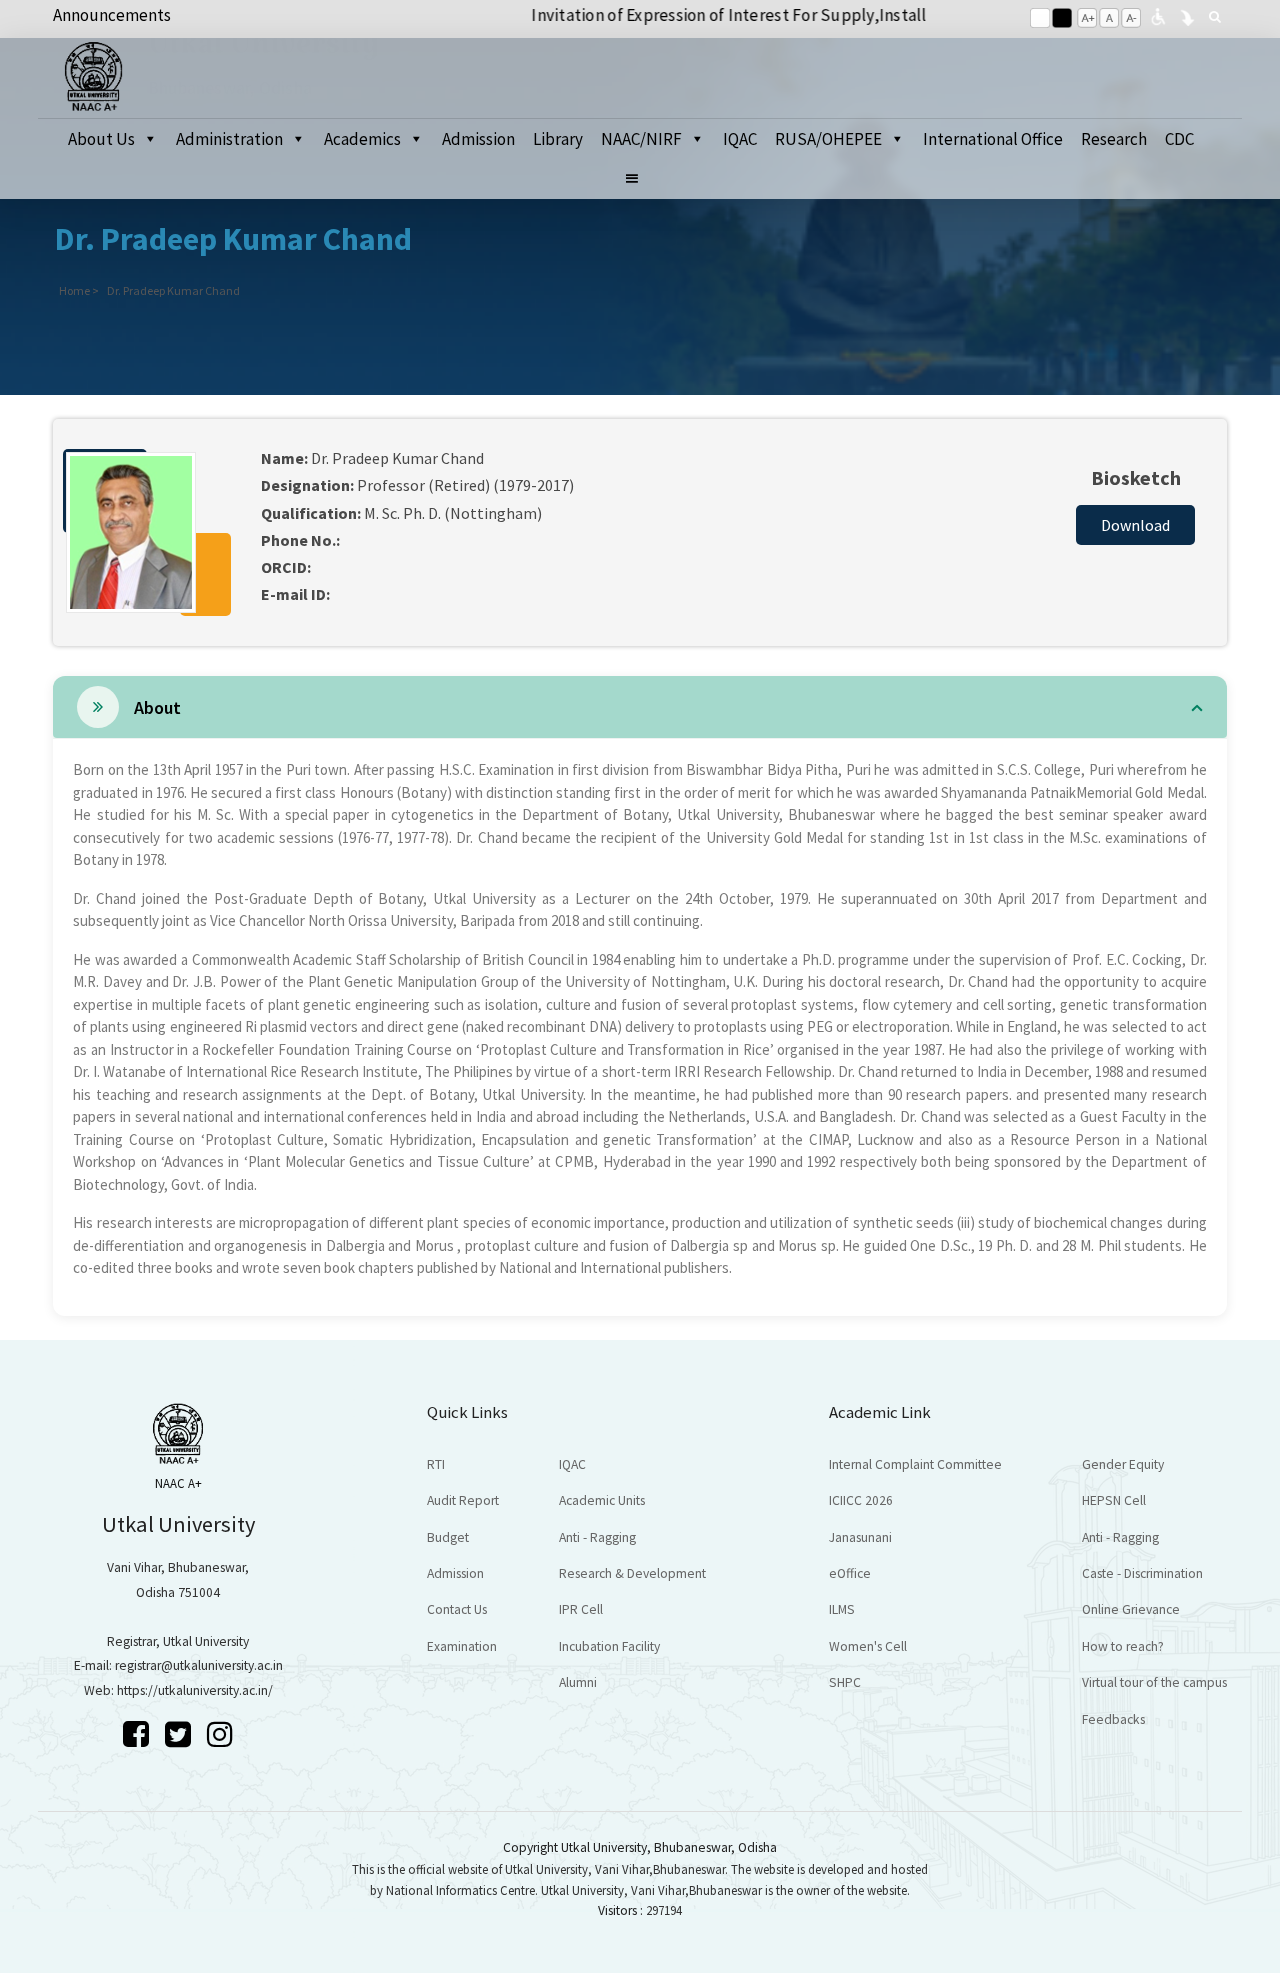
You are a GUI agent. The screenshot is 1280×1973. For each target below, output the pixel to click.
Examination (462, 1646)
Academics (362, 139)
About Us (101, 139)
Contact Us (457, 1609)
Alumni (578, 1682)
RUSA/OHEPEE (828, 139)
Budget (448, 1537)
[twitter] (181, 1734)
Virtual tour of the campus (1154, 1682)
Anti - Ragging (597, 1537)
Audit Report (463, 1500)
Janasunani (860, 1537)
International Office (993, 139)
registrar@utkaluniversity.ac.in (199, 1665)
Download (1135, 525)
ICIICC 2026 (861, 1500)
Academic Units (602, 1500)
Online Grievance (1131, 1609)
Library (558, 139)
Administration (229, 139)
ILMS (842, 1609)
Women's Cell (868, 1646)
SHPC (845, 1682)
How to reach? (1123, 1646)
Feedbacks (1113, 1719)
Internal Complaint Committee (915, 1464)
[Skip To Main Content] (1187, 15)
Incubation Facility (609, 1646)
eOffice (850, 1573)
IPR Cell (581, 1609)
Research (1114, 139)
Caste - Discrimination (1142, 1573)
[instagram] (220, 1734)
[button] (640, 179)
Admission (478, 139)
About (157, 707)
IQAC (740, 139)
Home (74, 290)
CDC (1179, 139)
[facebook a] (139, 1734)
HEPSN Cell (1114, 1500)
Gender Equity (1123, 1464)
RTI (436, 1464)
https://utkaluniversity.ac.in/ (195, 1690)
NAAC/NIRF (641, 139)
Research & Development (632, 1573)
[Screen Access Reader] (1158, 15)
